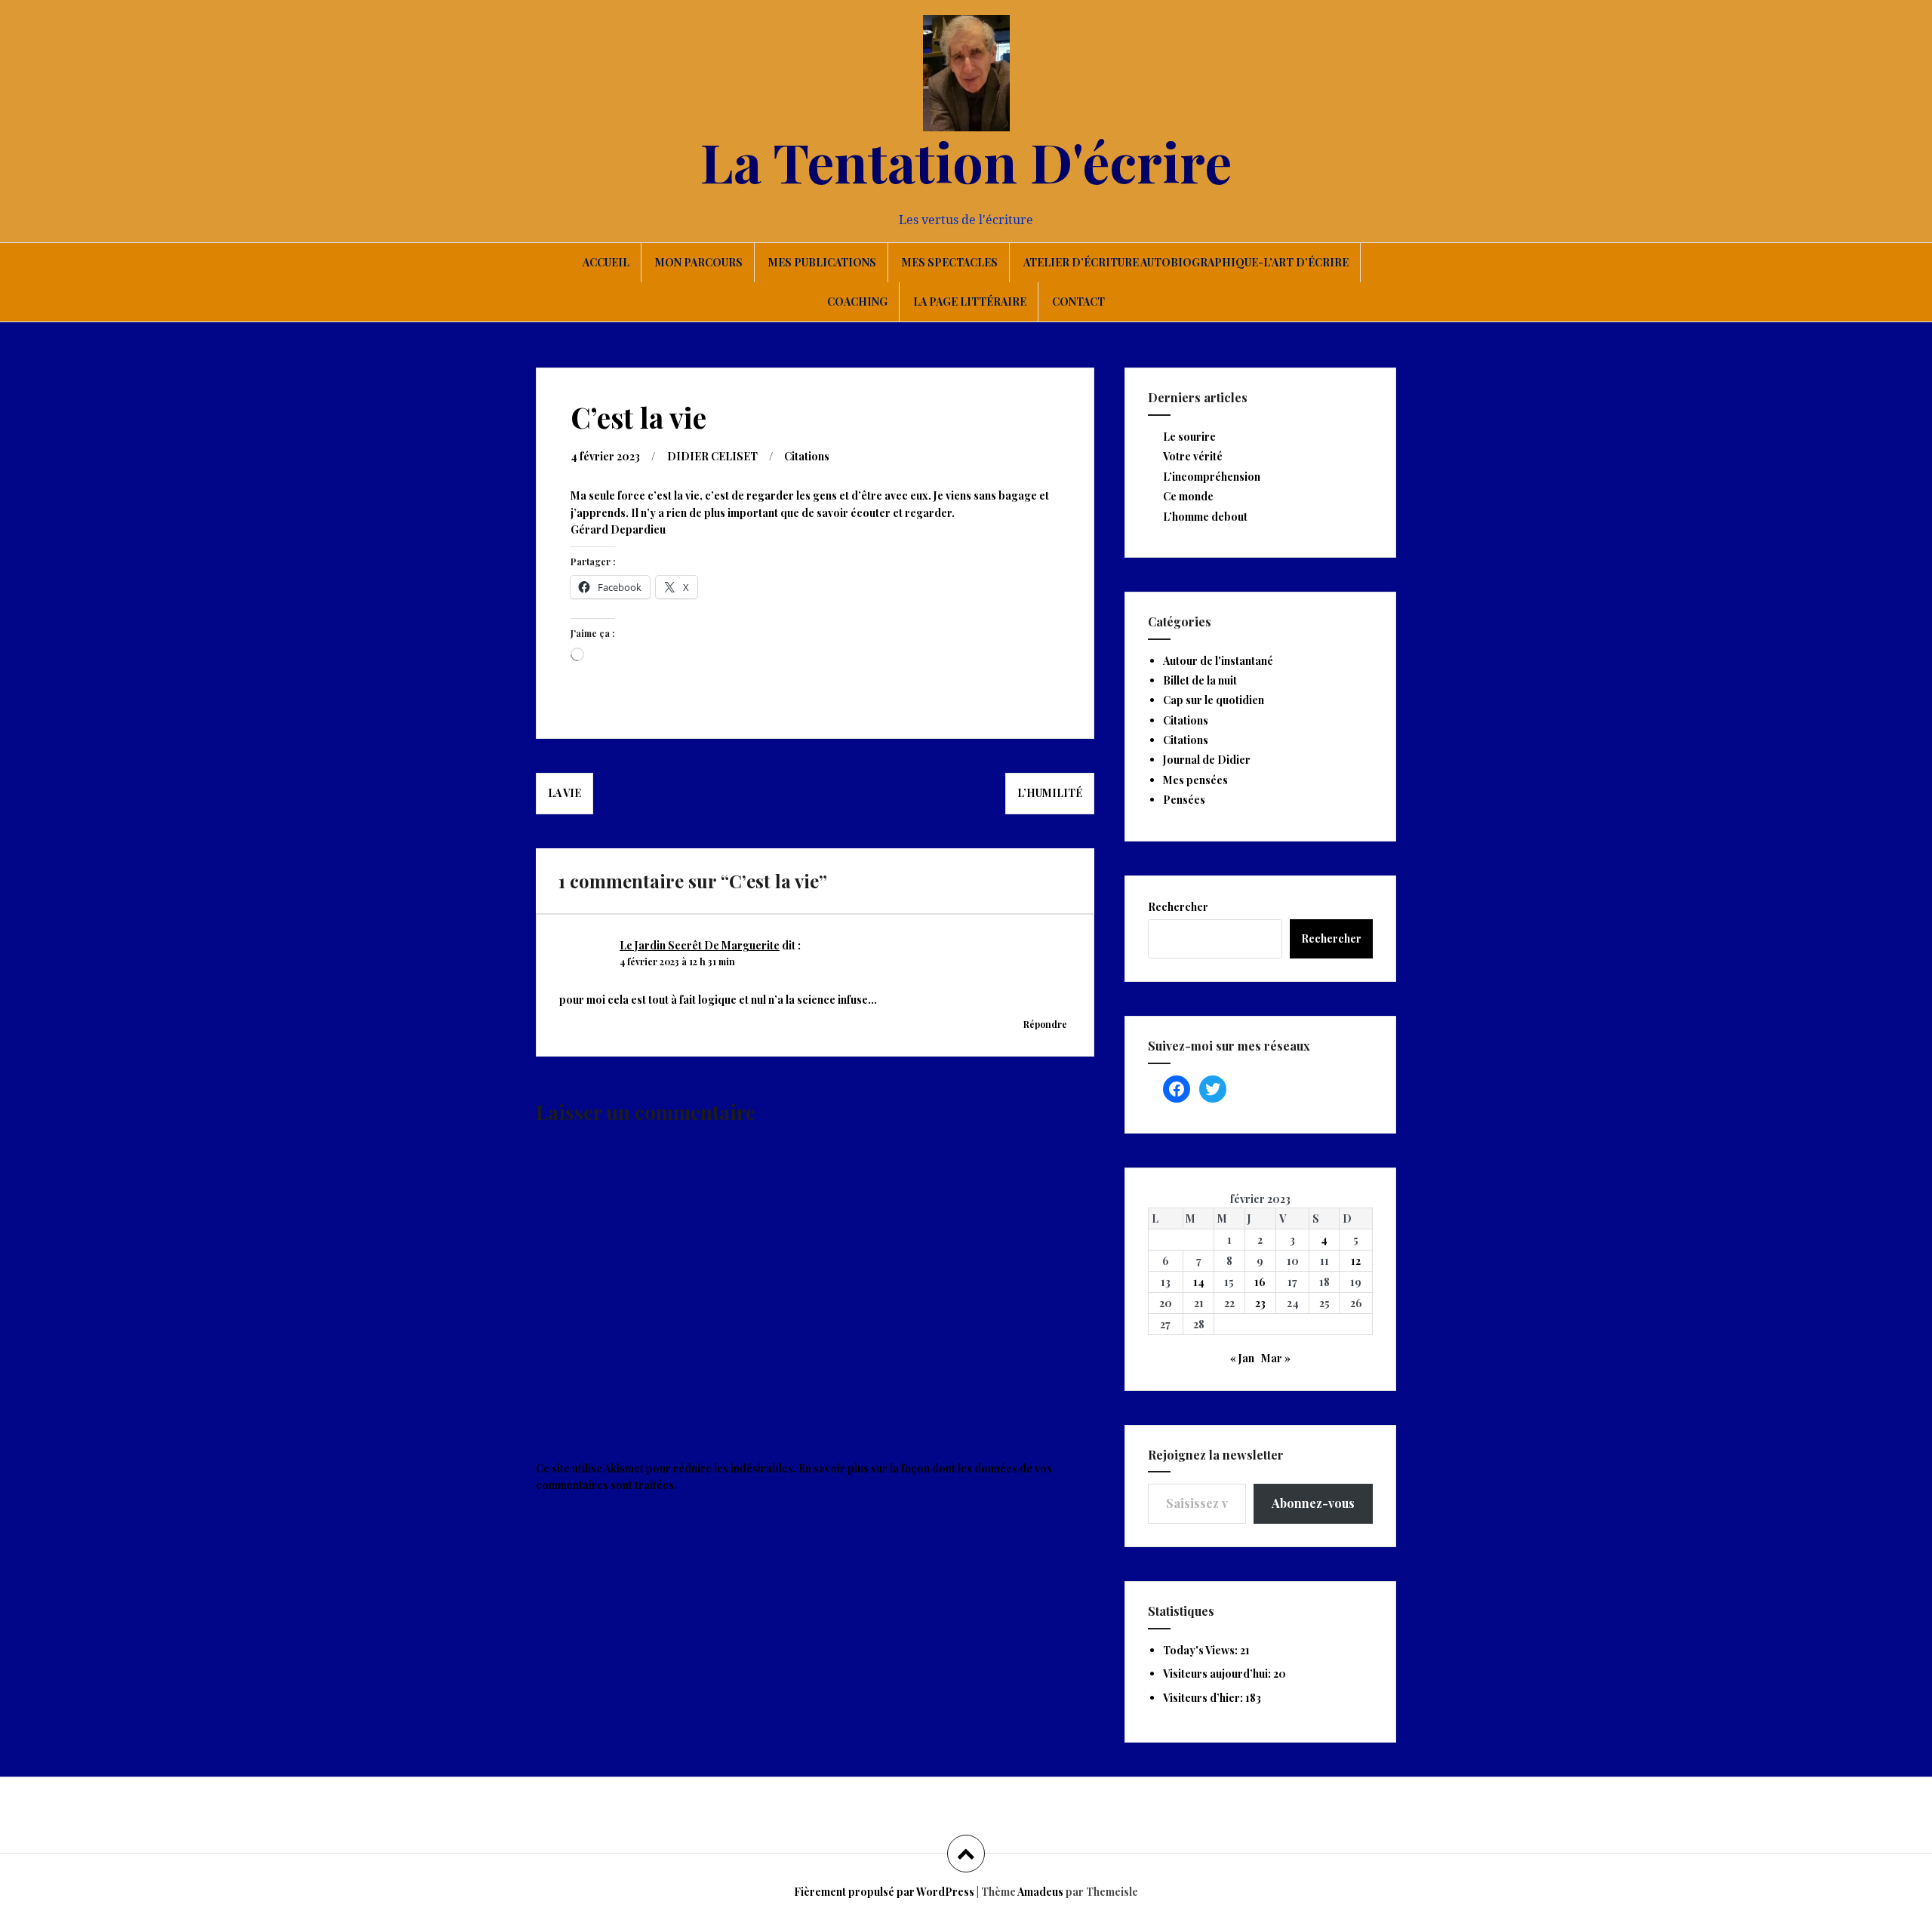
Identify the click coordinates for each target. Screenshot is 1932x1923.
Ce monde (1188, 496)
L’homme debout (1205, 517)
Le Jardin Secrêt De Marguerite (700, 945)
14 (1199, 1282)
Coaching (857, 302)
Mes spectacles (950, 262)
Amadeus (1040, 1892)
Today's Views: (1201, 1650)
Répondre (1045, 1024)
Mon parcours (699, 262)
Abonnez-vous (1313, 1503)
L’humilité (1050, 793)
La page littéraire (970, 302)
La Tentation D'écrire (966, 161)
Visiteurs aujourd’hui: (1218, 1674)
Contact (1078, 302)
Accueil (606, 262)
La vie (565, 793)
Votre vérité (1193, 456)
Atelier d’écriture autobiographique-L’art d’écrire (1186, 262)
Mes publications (822, 262)
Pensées (1184, 800)
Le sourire (1189, 437)
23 (1260, 1303)
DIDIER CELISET (712, 456)
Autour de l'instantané (1218, 661)
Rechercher (1178, 907)
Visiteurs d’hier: (1204, 1698)
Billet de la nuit (1200, 680)
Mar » (1276, 1358)
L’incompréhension (1212, 477)
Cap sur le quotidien (1214, 700)
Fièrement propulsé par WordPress (884, 1892)
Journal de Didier (1207, 760)
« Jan (1242, 1358)
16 (1260, 1282)
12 (1356, 1261)
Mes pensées (1195, 780)
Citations (807, 456)
